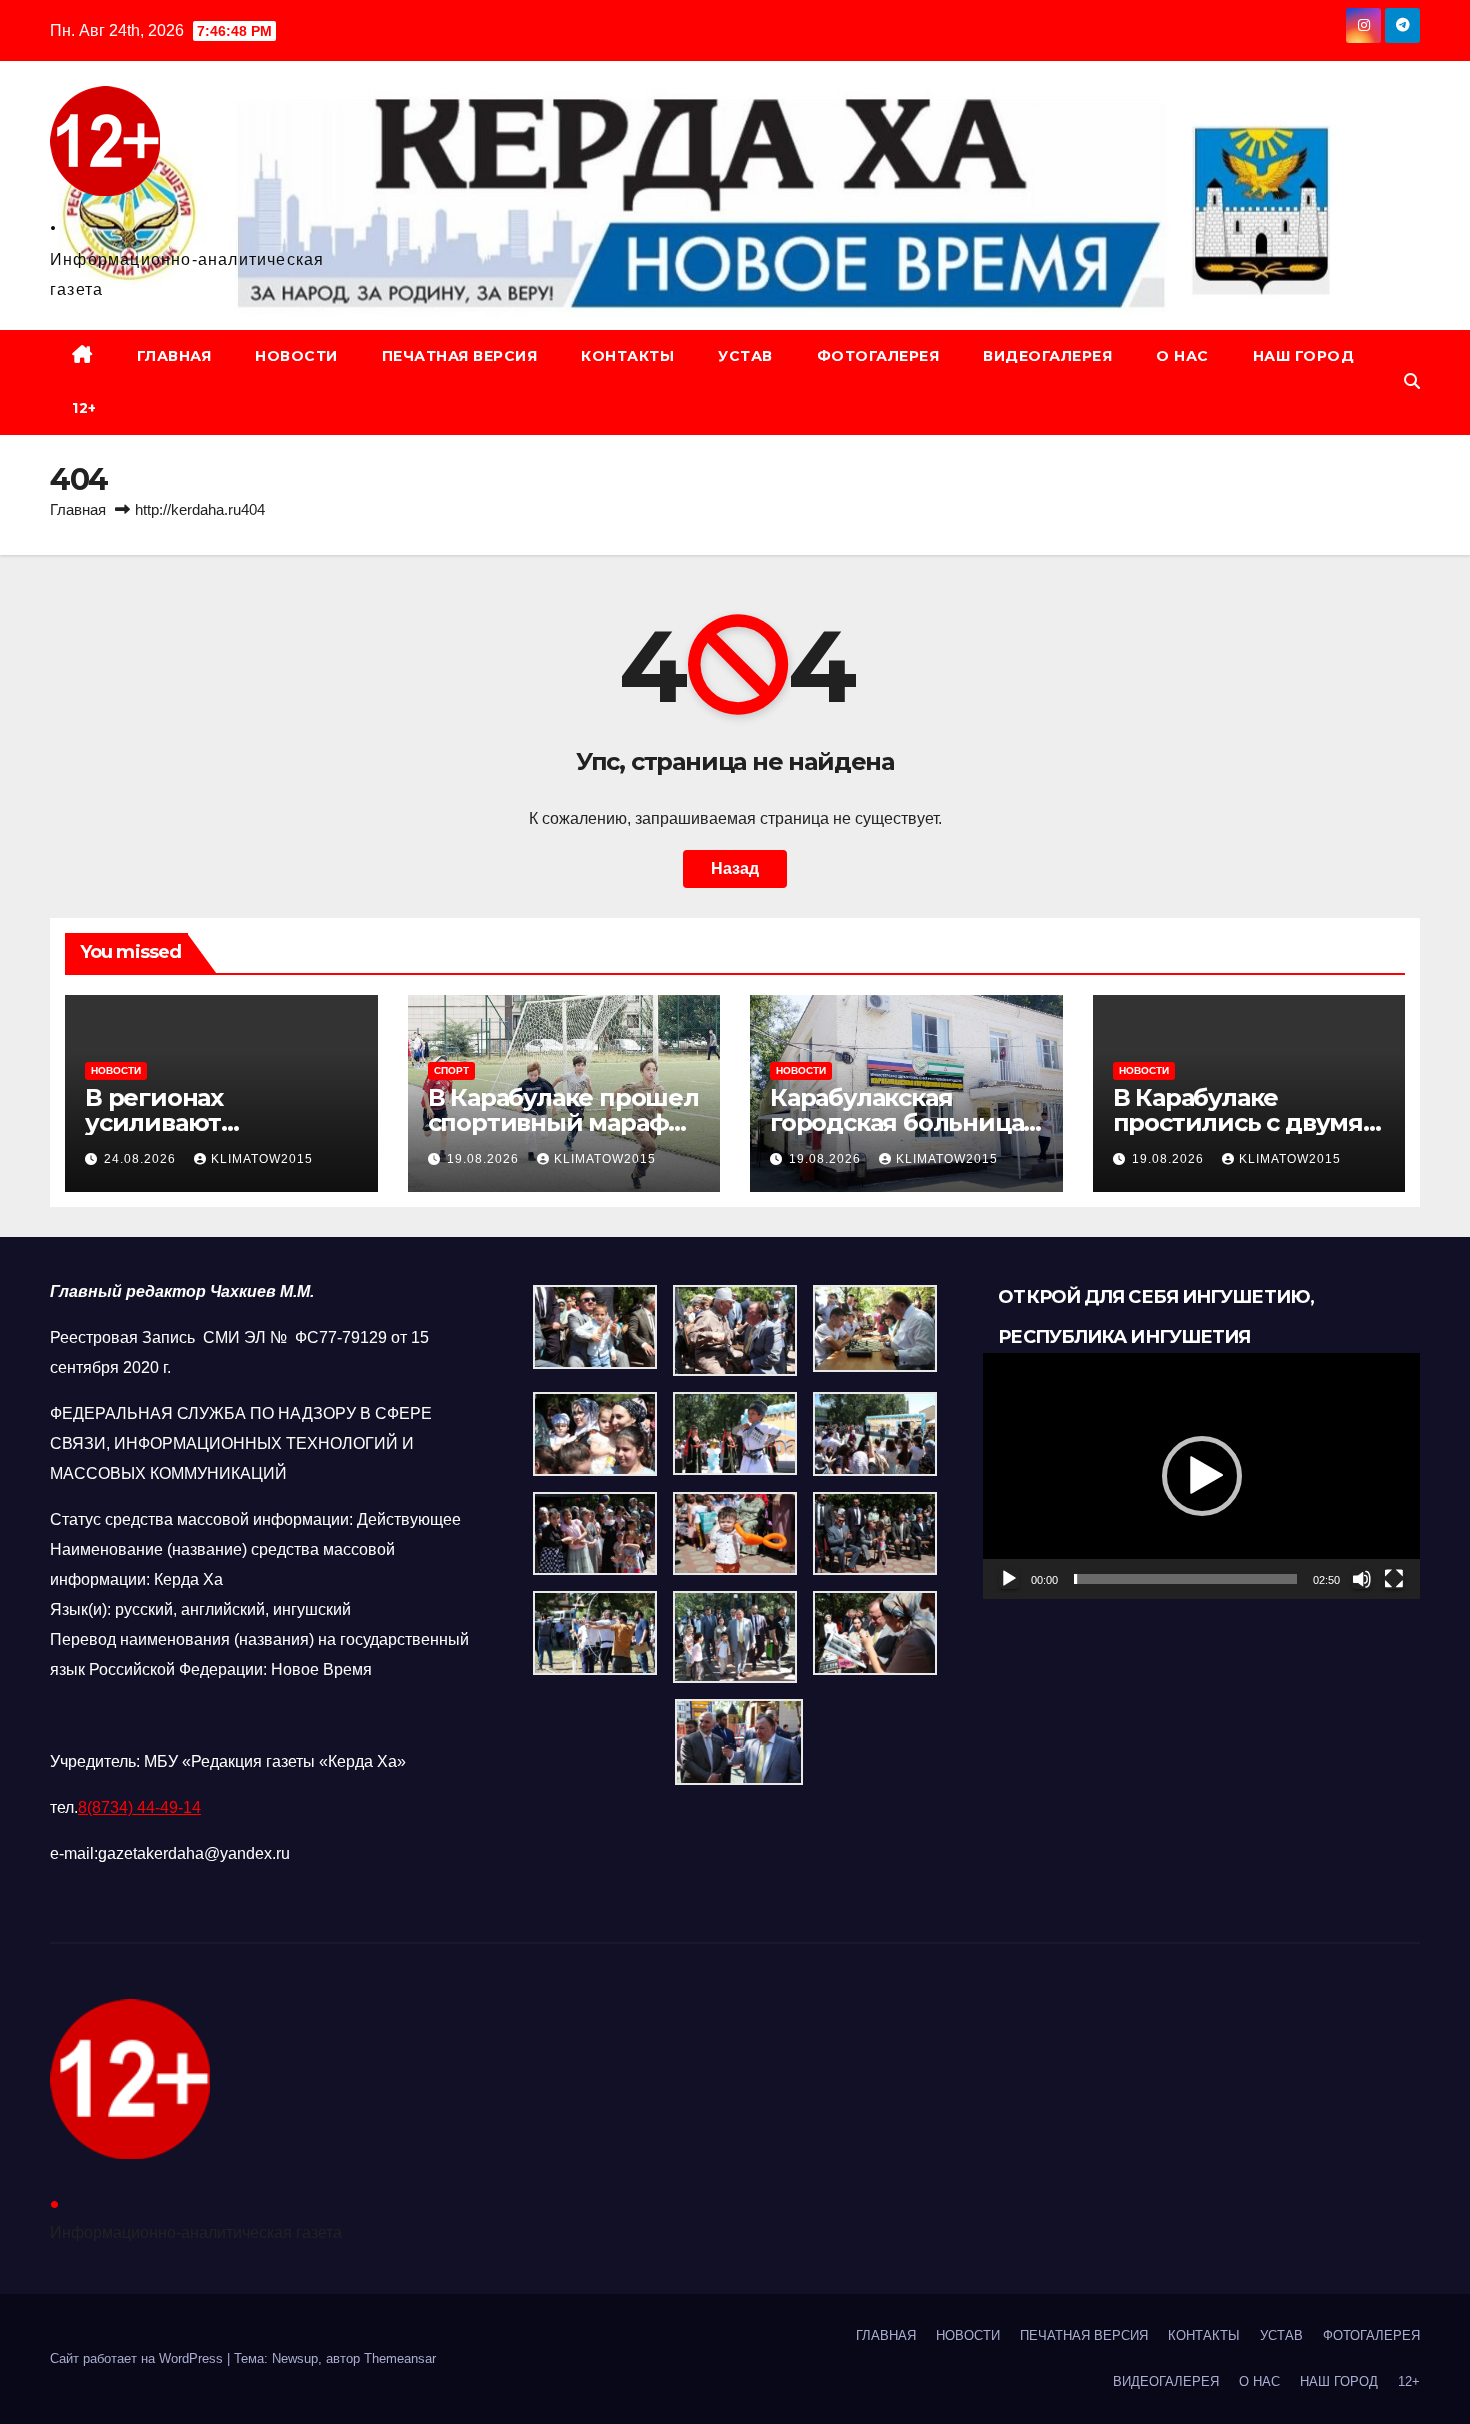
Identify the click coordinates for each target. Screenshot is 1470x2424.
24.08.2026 (142, 1159)
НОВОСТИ (296, 356)
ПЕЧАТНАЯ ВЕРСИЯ (460, 356)
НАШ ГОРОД (1304, 356)
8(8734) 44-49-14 (139, 1807)
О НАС (1182, 356)
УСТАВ (745, 356)
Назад (735, 868)
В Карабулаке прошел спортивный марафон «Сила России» (563, 1122)
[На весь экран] (1394, 1579)
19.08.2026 (485, 1159)
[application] (1201, 1476)
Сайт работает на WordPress (138, 2358)
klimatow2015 (262, 1159)
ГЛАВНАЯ (174, 356)
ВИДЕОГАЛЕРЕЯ (1047, 356)
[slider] (1185, 1579)
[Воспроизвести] (1009, 1579)
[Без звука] (1362, 1579)
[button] (1412, 381)
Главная (78, 509)
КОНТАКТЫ (627, 356)
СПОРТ (451, 1070)
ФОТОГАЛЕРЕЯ (878, 356)
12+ (84, 408)
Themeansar (400, 2358)
